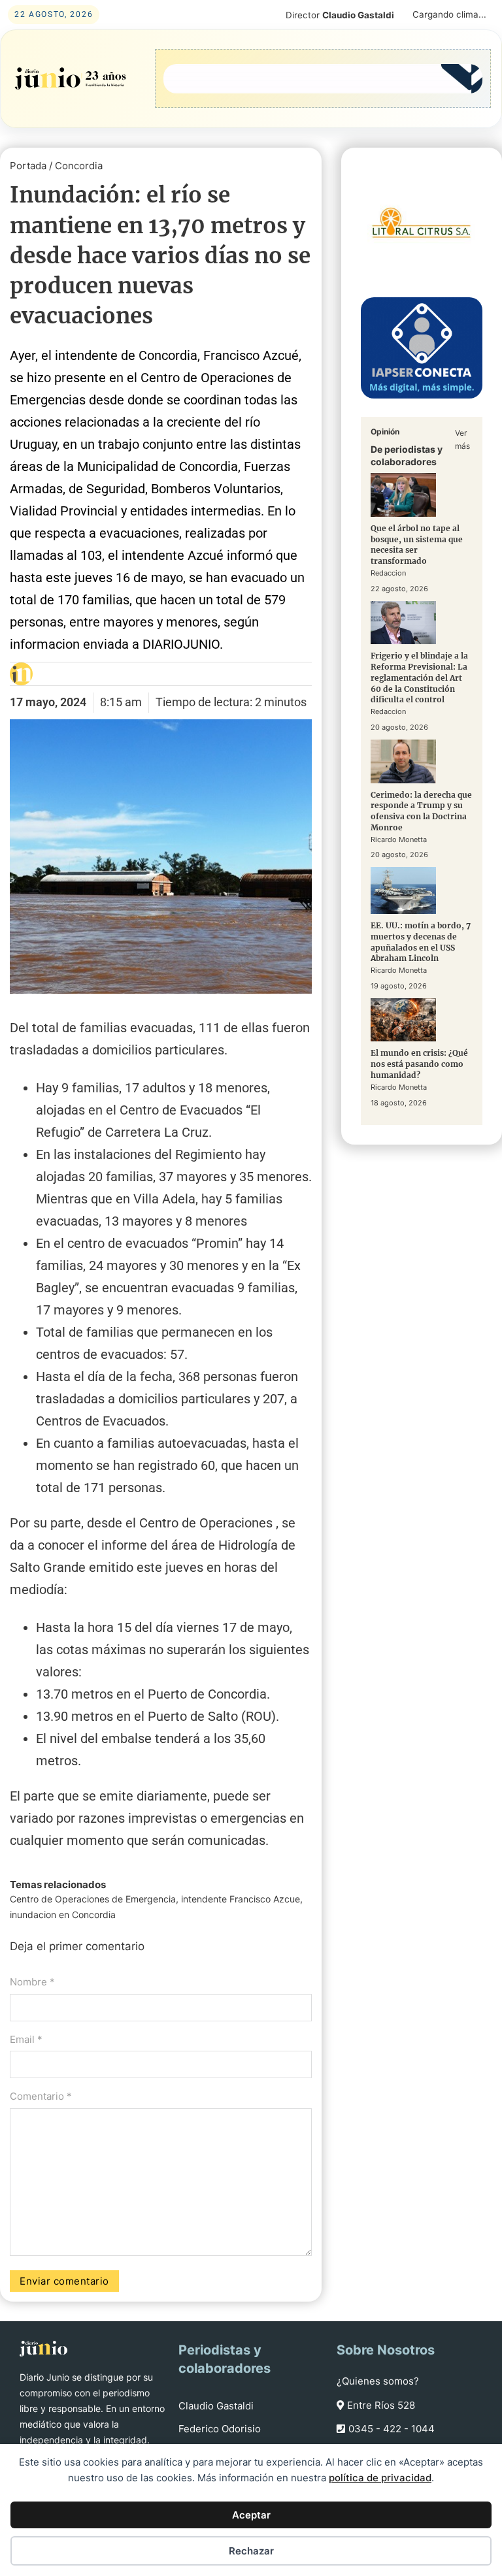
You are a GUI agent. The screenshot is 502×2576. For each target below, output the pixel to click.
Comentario (41, 2096)
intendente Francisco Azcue (241, 1899)
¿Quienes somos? (378, 2381)
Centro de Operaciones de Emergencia (93, 1899)
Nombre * (32, 1982)
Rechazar (251, 2551)
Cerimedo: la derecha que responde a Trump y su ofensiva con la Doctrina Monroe (421, 811)
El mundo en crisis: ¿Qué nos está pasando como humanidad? (419, 1064)
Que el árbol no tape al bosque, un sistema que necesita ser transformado (417, 545)
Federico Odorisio (220, 2429)
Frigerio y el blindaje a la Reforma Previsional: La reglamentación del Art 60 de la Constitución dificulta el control (419, 677)
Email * (26, 2039)
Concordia (79, 166)
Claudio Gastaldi (216, 2406)
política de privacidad (380, 2478)
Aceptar (251, 2515)
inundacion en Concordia (63, 1915)
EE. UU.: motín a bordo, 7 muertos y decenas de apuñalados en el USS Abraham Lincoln (421, 942)
